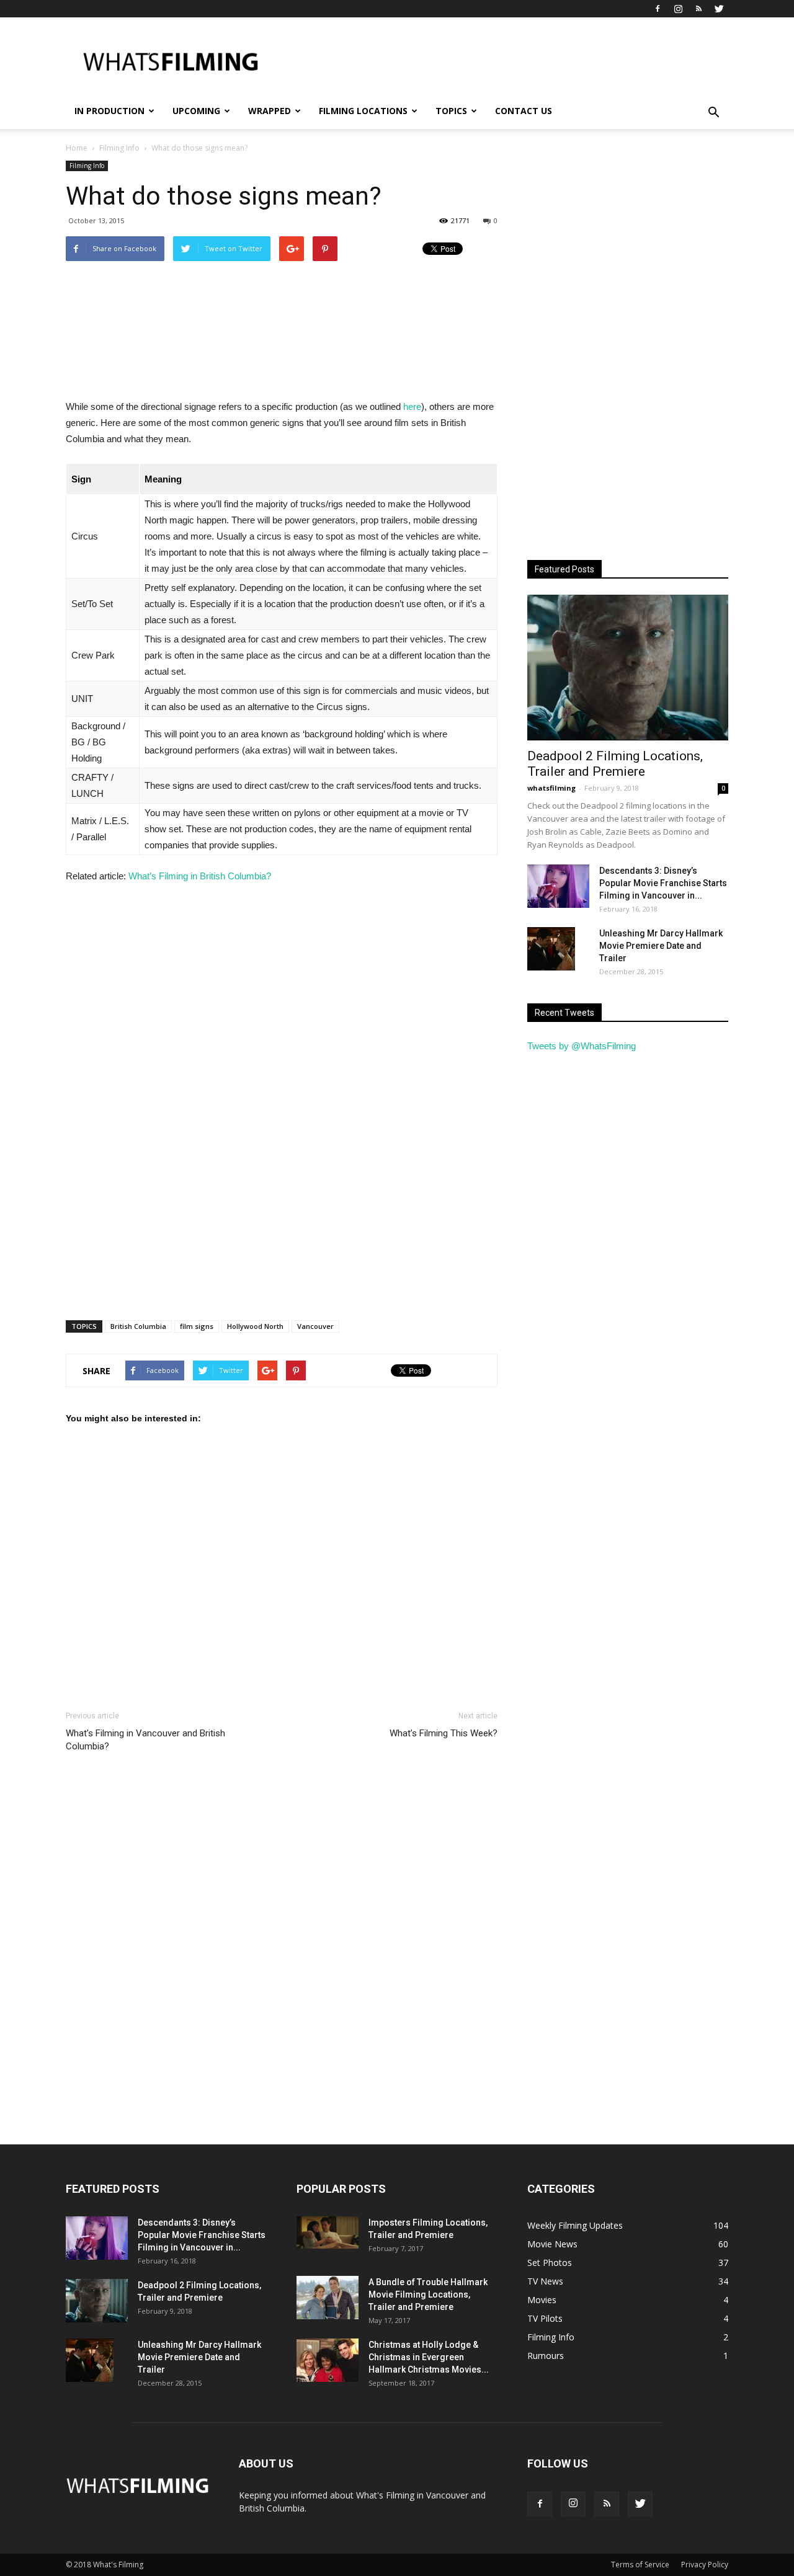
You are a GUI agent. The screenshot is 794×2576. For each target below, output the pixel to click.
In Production (109, 111)
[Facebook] (658, 9)
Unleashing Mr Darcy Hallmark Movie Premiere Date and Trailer (661, 946)
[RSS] (698, 9)
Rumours (546, 2356)
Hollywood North (255, 1326)
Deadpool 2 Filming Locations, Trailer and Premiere (615, 764)
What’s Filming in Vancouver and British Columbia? (145, 1740)
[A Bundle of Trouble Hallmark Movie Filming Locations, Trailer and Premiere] (328, 2298)
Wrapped (270, 111)
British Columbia (138, 1326)
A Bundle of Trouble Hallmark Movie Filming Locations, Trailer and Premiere (428, 2294)
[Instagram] (678, 9)
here (412, 406)
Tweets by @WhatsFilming (582, 1046)
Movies (542, 2300)
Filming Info (87, 166)
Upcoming (196, 111)
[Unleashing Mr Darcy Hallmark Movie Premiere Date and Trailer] (551, 949)
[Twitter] (719, 9)
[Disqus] (282, 1948)
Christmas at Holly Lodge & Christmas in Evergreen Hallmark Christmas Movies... (429, 2357)
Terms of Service (640, 2565)
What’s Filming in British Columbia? (200, 876)
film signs (197, 1326)
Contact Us (524, 111)
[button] (713, 113)
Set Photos (550, 2263)
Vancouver (315, 1326)
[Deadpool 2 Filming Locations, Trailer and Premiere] (628, 668)
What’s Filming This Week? (444, 1733)
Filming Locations (363, 111)
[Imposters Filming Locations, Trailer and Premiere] (328, 2232)
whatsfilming (551, 788)
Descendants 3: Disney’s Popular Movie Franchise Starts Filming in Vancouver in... (663, 883)
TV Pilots (545, 2318)
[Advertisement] (502, 63)
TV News (545, 2281)
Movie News (552, 2244)
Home (77, 148)
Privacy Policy (705, 2565)
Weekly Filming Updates (575, 2225)
